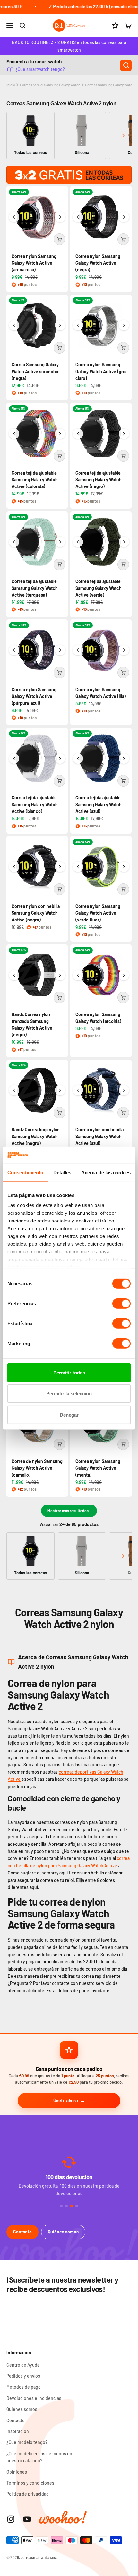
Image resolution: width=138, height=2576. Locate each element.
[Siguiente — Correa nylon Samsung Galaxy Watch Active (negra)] (124, 217)
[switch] (121, 1304)
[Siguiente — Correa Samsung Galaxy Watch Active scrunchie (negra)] (60, 325)
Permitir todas (69, 1373)
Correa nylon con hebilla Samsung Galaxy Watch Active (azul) (99, 1136)
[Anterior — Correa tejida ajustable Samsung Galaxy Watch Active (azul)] (78, 759)
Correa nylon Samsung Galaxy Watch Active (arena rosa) (34, 263)
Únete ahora (66, 2100)
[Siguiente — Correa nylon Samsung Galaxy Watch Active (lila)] (124, 650)
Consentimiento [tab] (25, 1172)
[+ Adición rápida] (59, 239)
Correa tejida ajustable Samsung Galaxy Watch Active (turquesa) (35, 588)
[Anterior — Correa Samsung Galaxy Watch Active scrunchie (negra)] (14, 325)
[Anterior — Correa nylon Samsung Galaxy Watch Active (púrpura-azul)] (14, 650)
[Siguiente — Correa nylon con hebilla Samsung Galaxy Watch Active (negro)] (60, 867)
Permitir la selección (69, 1394)
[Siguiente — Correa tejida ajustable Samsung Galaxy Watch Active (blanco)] (60, 759)
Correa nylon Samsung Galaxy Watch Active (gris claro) (101, 371)
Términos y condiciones (30, 2483)
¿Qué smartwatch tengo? (40, 69)
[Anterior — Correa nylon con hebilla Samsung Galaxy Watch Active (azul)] (78, 1090)
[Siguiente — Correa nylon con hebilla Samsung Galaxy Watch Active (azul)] (124, 1090)
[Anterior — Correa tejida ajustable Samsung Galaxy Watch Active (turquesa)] (14, 542)
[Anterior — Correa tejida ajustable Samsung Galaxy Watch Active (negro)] (78, 434)
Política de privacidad (28, 2494)
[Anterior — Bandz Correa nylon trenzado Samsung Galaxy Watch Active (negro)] (14, 975)
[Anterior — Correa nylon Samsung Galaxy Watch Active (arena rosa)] (14, 217)
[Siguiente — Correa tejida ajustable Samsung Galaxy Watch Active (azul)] (124, 759)
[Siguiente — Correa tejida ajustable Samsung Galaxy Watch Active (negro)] (124, 434)
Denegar (69, 1415)
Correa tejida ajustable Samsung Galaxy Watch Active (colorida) (35, 480)
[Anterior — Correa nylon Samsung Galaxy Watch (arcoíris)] (78, 975)
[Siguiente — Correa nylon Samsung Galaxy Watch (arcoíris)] (124, 975)
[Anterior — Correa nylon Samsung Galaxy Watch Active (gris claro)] (78, 325)
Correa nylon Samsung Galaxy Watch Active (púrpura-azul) (34, 696)
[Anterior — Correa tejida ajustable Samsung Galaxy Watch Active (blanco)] (14, 759)
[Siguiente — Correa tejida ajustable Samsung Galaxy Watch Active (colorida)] (60, 434)
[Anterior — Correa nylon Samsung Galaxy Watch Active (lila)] (78, 650)
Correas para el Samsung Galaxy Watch (50, 85)
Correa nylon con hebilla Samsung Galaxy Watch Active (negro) (36, 913)
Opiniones (17, 2472)
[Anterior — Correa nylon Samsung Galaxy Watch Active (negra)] (78, 217)
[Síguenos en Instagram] (11, 2519)
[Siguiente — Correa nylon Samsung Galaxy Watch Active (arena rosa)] (60, 217)
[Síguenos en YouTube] (27, 2519)
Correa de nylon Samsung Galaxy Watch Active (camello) (37, 1468)
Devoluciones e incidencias (34, 2398)
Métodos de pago (24, 2387)
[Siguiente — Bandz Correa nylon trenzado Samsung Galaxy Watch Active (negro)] (60, 975)
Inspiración (18, 2431)
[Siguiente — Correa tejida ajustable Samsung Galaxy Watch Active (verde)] (124, 542)
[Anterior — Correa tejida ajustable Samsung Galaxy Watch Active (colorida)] (14, 434)
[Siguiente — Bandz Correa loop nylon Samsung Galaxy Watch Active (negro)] (60, 1090)
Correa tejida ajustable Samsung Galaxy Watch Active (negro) (99, 480)
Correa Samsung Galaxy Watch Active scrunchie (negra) (36, 371)
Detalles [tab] (62, 1172)
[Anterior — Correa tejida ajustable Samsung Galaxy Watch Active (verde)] (78, 542)
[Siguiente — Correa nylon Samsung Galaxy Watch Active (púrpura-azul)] (60, 650)
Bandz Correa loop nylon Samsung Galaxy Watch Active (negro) (36, 1136)
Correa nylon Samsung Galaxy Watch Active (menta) (98, 1468)
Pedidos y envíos (23, 2376)
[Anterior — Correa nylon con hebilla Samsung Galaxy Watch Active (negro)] (14, 867)
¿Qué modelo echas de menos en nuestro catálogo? (39, 2457)
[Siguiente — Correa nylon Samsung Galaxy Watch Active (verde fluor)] (124, 867)
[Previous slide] (15, 135)
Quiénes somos (63, 2232)
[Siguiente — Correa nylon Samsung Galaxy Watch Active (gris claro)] (124, 325)
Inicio (11, 85)
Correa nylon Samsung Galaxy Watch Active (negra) (98, 263)
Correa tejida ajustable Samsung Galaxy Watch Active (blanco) (35, 804)
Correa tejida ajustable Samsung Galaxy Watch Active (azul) (99, 804)
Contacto (22, 2232)
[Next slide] (123, 135)
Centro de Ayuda (23, 2365)
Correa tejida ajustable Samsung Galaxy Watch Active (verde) (99, 588)
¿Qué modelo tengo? (27, 2442)
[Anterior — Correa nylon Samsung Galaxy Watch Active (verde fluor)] (78, 867)
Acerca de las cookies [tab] (106, 1172)
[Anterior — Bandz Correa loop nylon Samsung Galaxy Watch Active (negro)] (14, 1090)
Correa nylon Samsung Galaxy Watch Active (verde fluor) (98, 913)
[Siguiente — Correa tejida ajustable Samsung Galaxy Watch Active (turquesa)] (60, 542)
